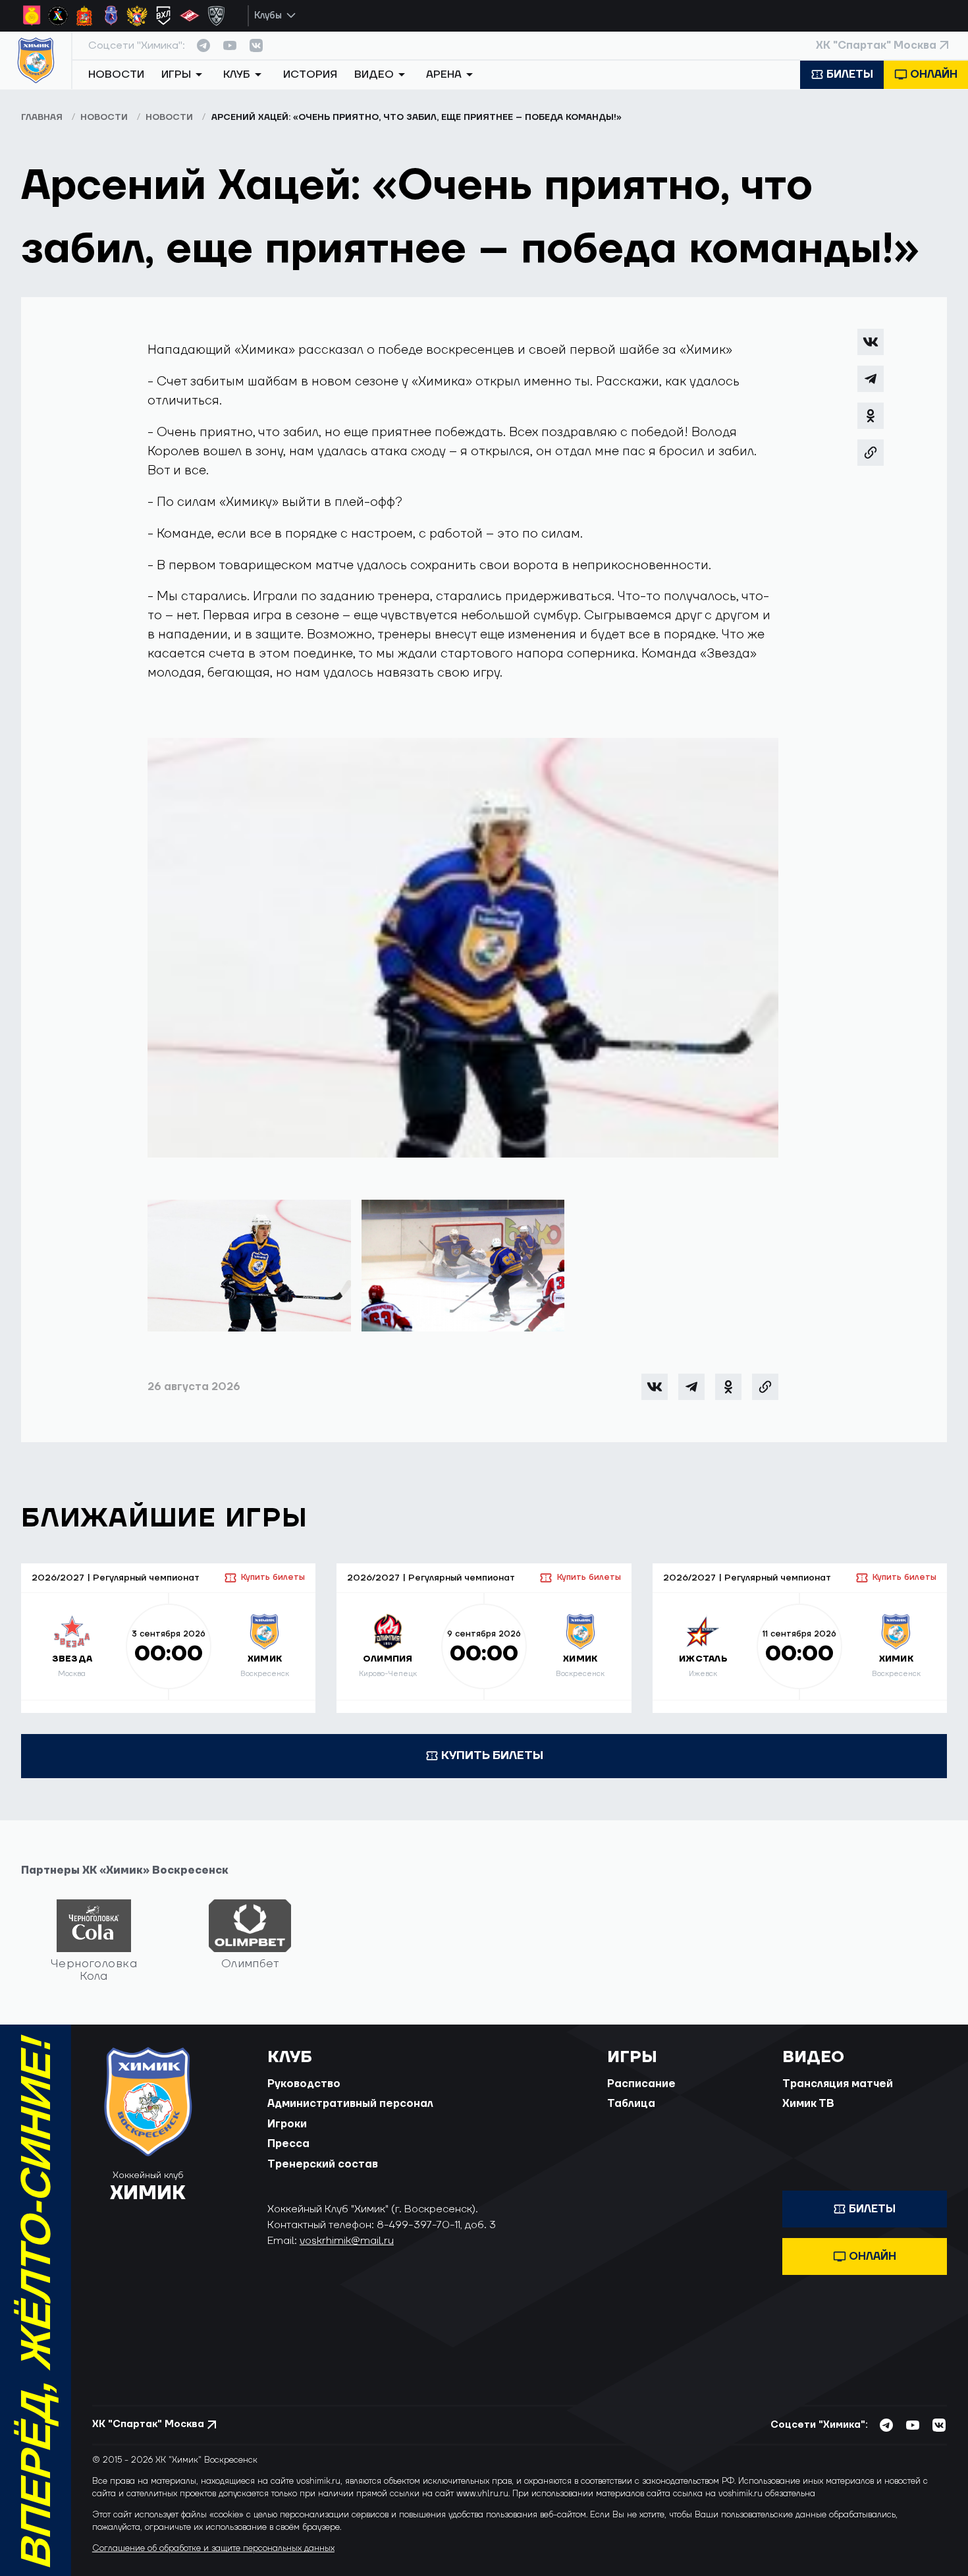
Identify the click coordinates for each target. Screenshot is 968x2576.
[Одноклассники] (871, 416)
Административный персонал (350, 2104)
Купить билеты (273, 1577)
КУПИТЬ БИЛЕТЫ (492, 1755)
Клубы (268, 15)
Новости (116, 74)
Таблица (631, 2104)
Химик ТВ (808, 2104)
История (310, 74)
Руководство (304, 2084)
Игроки (287, 2124)
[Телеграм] (871, 379)
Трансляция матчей (838, 2084)
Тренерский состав (323, 2164)
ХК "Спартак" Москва (876, 45)
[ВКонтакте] (871, 342)
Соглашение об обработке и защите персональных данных (213, 2548)
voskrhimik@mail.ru (347, 2241)
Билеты (850, 74)
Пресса (288, 2144)
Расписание (641, 2084)
